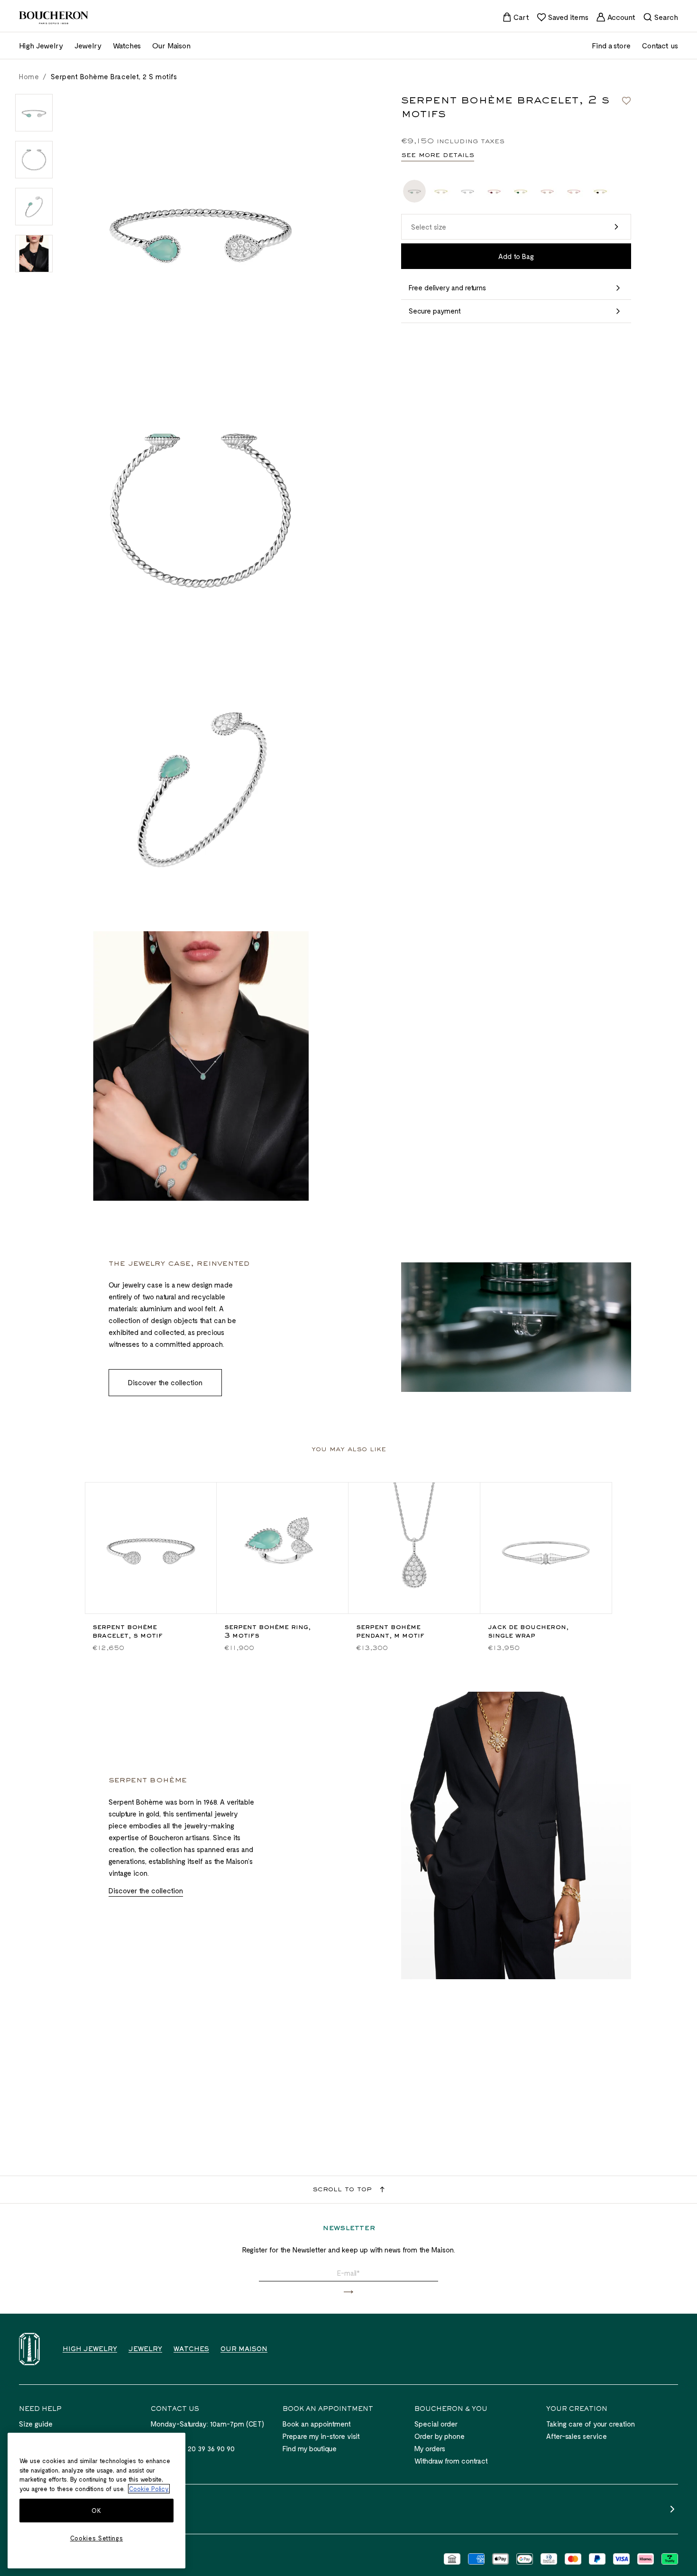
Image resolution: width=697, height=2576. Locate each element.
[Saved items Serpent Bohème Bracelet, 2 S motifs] (626, 101)
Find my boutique (310, 2448)
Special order (436, 2424)
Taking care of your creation (591, 2424)
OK (96, 2511)
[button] (516, 227)
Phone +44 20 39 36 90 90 (193, 2448)
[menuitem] (516, 17)
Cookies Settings (97, 2538)
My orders (430, 2448)
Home (29, 76)
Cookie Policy (149, 2489)
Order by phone (440, 2436)
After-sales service (577, 2436)
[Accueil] (29, 2349)
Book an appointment (317, 2424)
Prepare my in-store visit (321, 2436)
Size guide (36, 2424)
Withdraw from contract (451, 2461)
